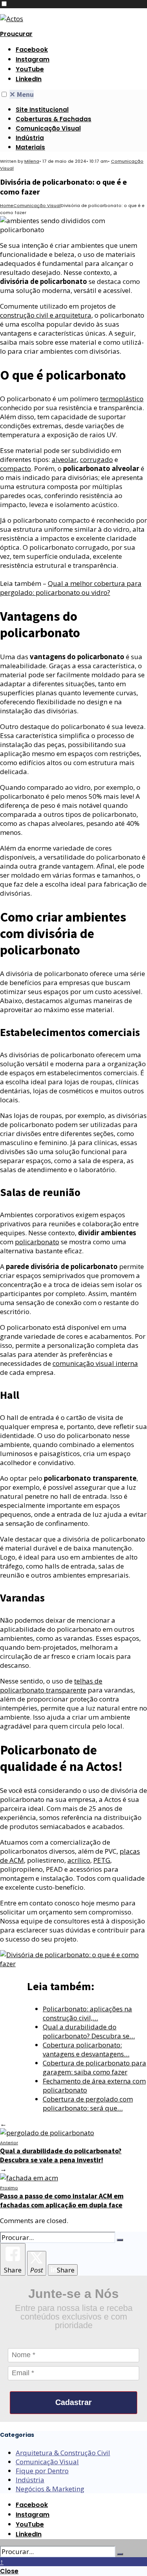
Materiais (30, 147)
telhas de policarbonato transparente (51, 1685)
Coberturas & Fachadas (54, 119)
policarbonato (37, 1242)
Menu (22, 94)
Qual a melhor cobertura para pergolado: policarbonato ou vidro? (71, 588)
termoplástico (122, 399)
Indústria (30, 138)
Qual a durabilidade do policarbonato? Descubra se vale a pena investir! (61, 2152)
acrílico (79, 1860)
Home (7, 205)
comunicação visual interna (95, 1363)
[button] (4, 4)
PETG (102, 1860)
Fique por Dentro (42, 2471)
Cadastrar (73, 2402)
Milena (32, 161)
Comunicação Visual (48, 128)
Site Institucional (42, 110)
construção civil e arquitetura (46, 315)
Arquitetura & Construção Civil (63, 2453)
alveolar (64, 459)
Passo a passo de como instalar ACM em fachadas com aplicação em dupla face (62, 2197)
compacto (15, 468)
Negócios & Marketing (50, 2489)
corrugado (96, 459)
